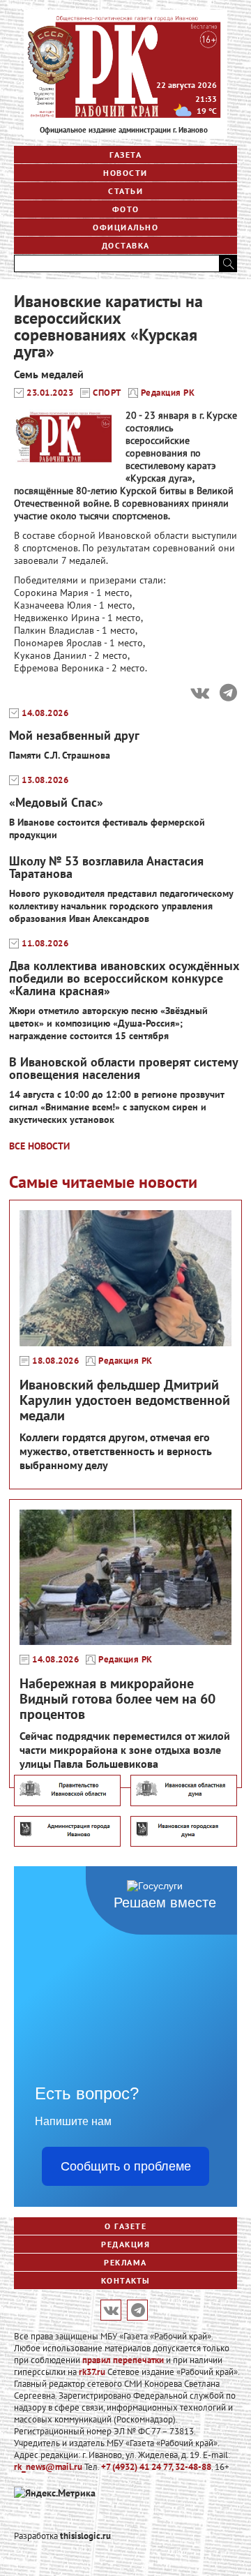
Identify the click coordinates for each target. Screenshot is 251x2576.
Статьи (125, 191)
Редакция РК (168, 393)
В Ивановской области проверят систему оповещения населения (123, 1068)
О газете (125, 2226)
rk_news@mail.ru (48, 2467)
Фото (126, 209)
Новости (125, 173)
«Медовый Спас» (56, 802)
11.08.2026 (45, 944)
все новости (39, 1146)
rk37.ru (92, 2372)
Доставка (126, 245)
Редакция (125, 2244)
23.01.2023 (50, 393)
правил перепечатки (123, 2360)
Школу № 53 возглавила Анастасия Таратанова (106, 867)
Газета (125, 155)
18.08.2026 (55, 1361)
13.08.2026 (45, 780)
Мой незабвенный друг (74, 735)
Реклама (125, 2262)
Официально (125, 227)
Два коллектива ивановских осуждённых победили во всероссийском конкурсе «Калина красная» (124, 978)
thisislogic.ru (85, 2536)
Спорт (107, 393)
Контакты (126, 2280)
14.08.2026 (45, 713)
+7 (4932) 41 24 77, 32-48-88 (156, 2467)
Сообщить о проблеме (126, 2166)
